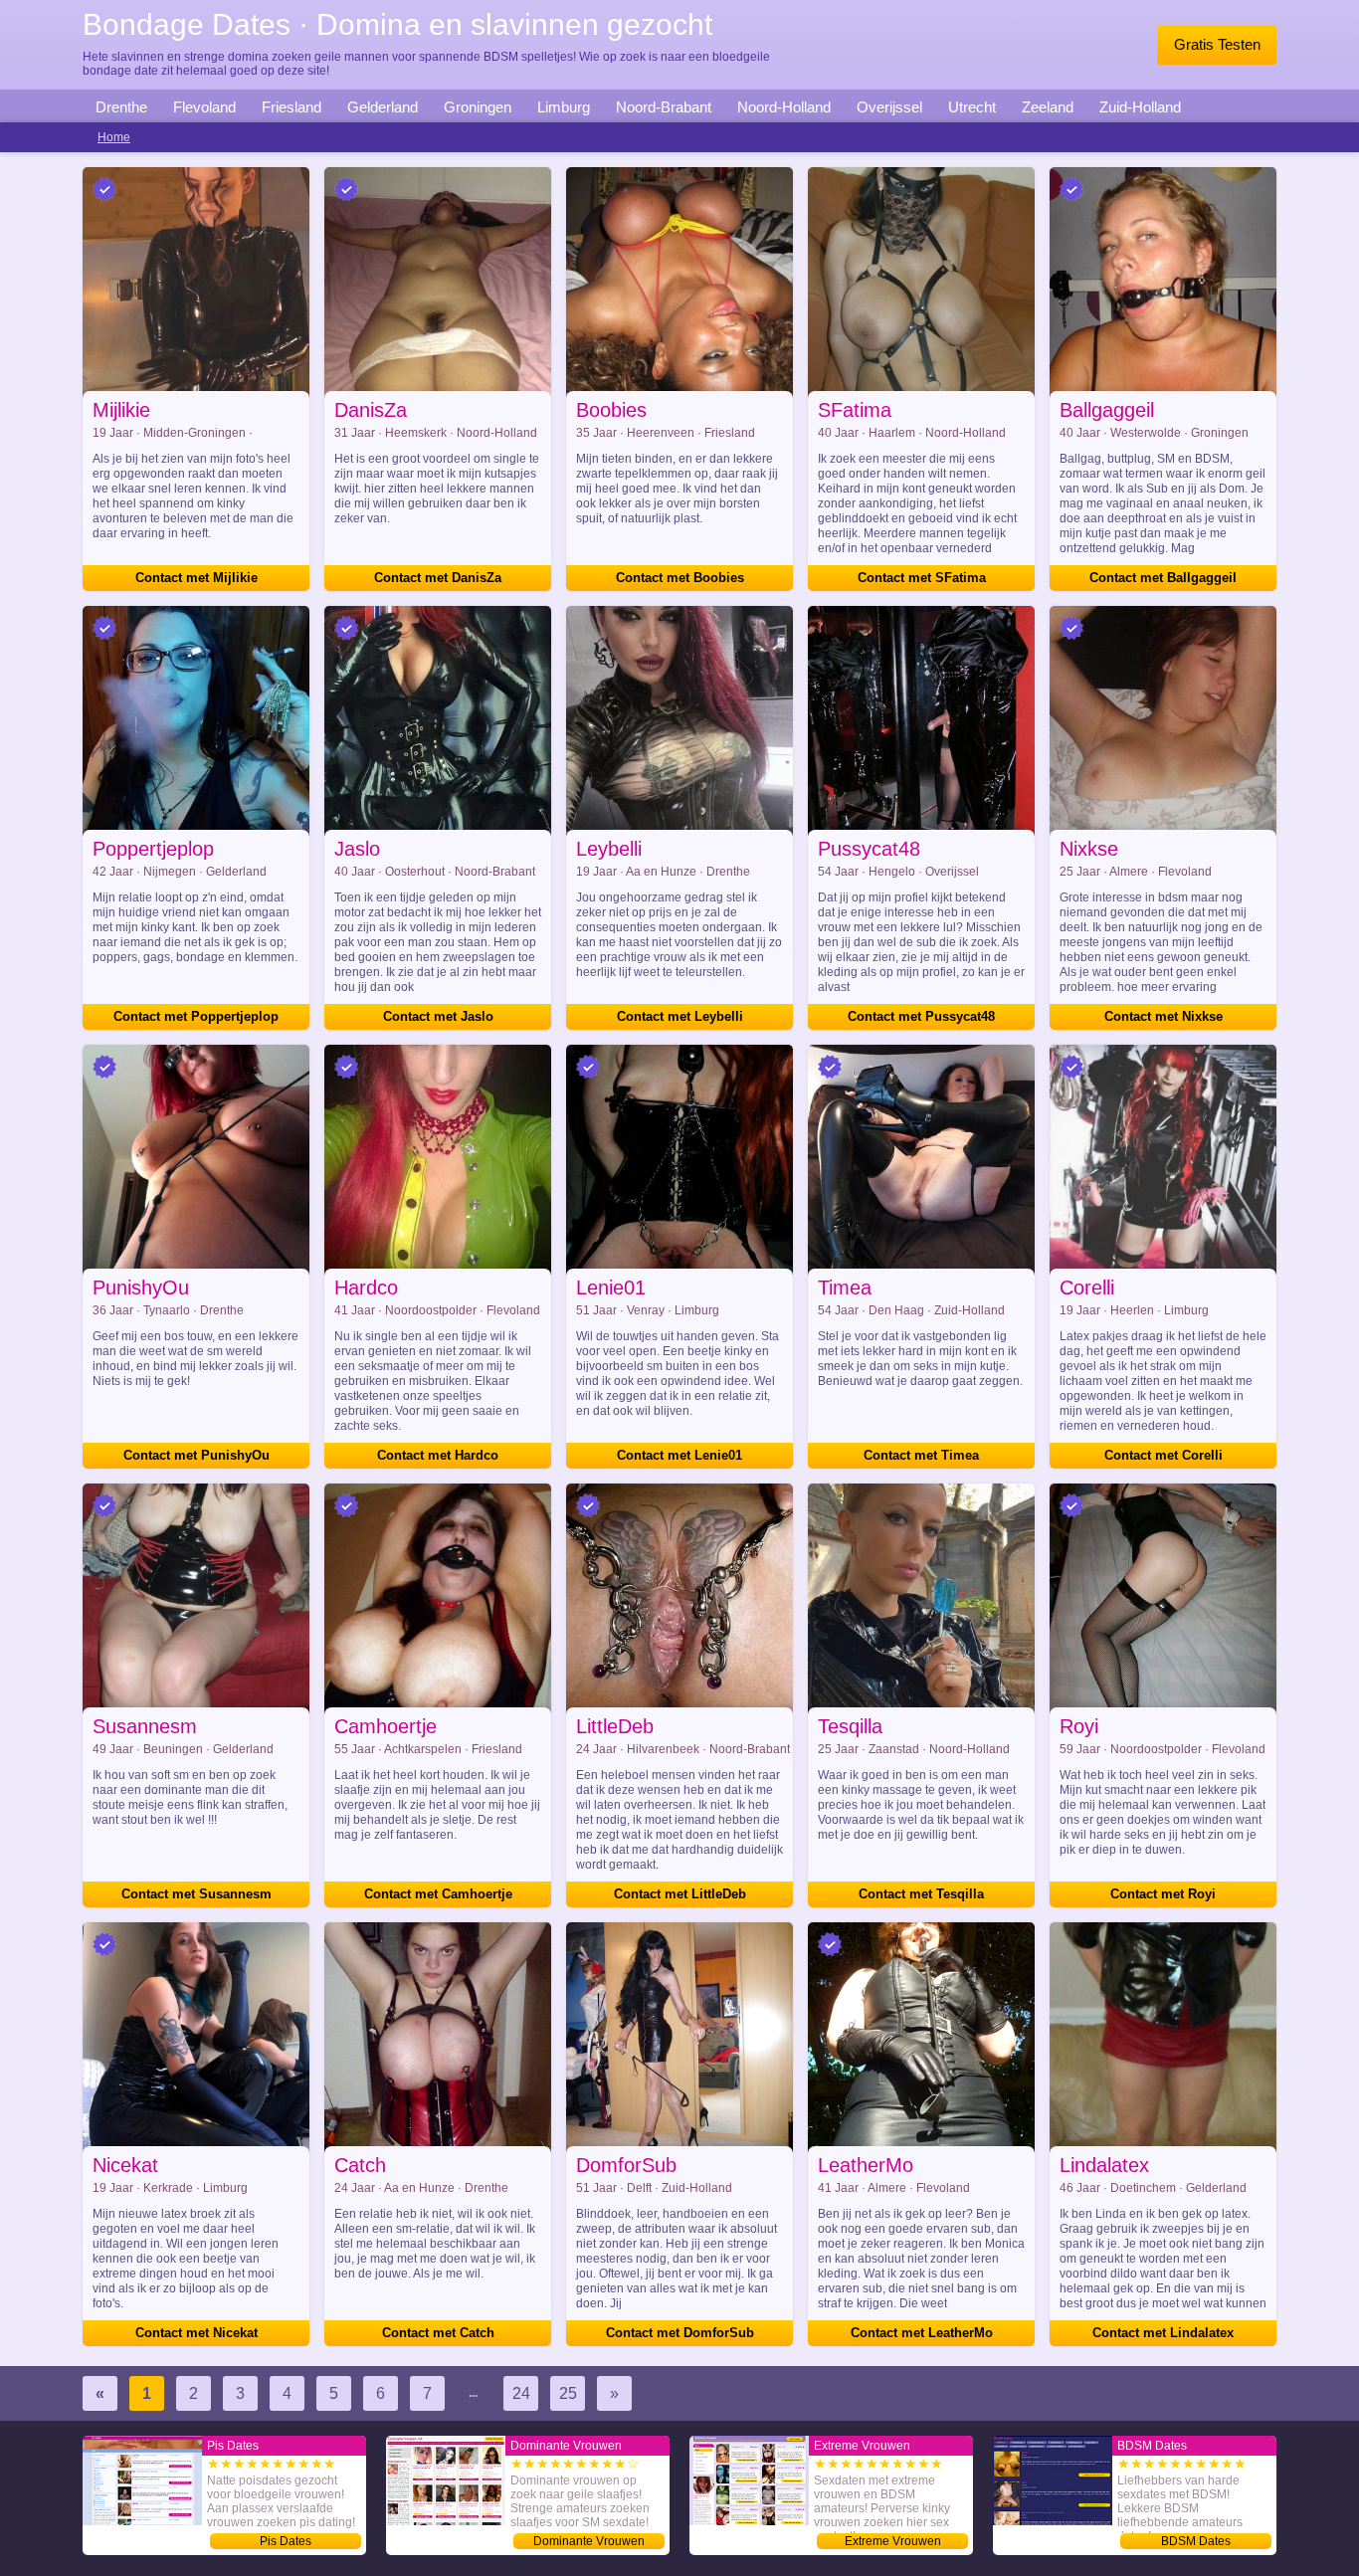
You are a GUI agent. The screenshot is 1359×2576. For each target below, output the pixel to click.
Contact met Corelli (1164, 1455)
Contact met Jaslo (438, 1016)
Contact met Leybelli (680, 1016)
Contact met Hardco (438, 1455)
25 (568, 2393)
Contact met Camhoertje (438, 1894)
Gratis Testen (1217, 44)
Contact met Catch (438, 2333)
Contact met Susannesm (196, 1894)
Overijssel (889, 107)
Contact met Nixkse (1164, 1016)
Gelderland (383, 107)
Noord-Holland (784, 107)
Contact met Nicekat (196, 2333)
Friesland (291, 107)
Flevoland (204, 107)
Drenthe (121, 107)
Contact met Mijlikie (196, 578)
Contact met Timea (921, 1455)
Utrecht (972, 107)
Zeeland (1048, 107)
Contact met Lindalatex (1163, 2333)
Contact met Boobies (680, 578)
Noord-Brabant (664, 107)
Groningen (478, 107)
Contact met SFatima (922, 578)
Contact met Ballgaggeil (1163, 578)
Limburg (564, 107)
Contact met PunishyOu (196, 1455)
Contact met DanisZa (438, 578)
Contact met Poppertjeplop (196, 1016)
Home (114, 137)
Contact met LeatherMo (922, 2333)
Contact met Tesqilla (921, 1894)
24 (521, 2393)
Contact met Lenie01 (679, 1455)
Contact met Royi (1163, 1894)
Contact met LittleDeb (680, 1894)
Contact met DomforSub (680, 2333)
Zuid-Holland (1140, 107)
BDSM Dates (1196, 2541)
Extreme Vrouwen (893, 2541)
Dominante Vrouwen (589, 2541)
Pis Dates (286, 2541)
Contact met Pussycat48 (921, 1016)
